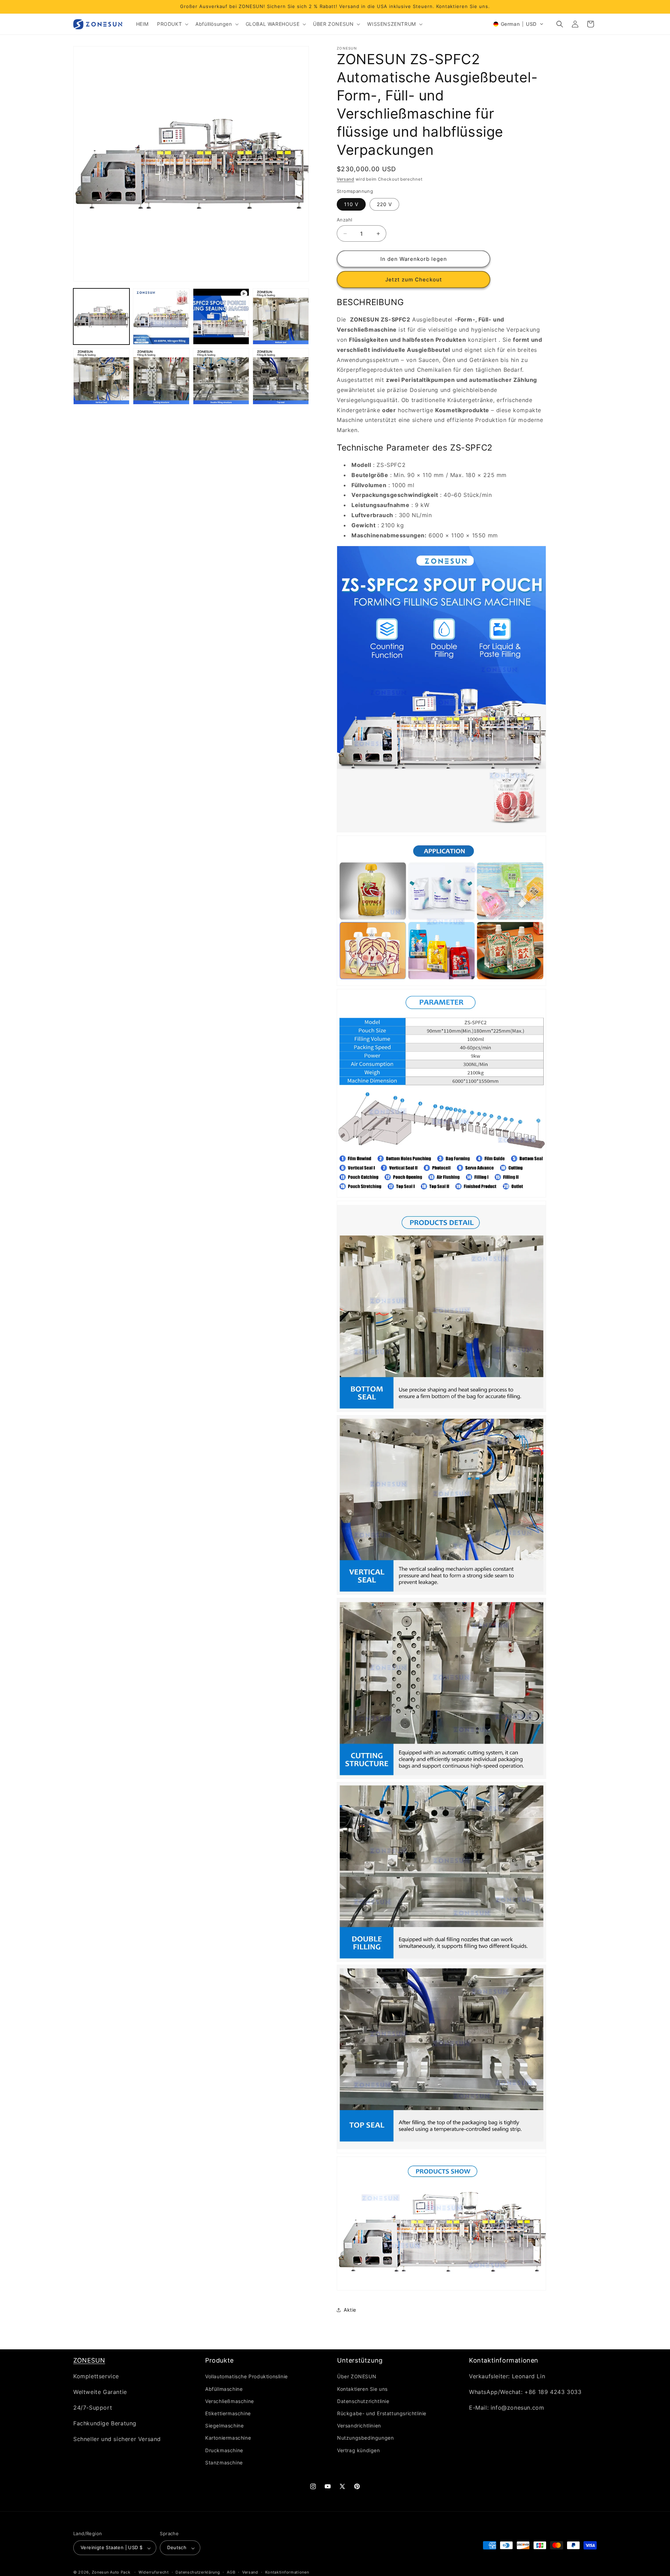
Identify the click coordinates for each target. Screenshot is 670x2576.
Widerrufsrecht (154, 2572)
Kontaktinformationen (287, 2572)
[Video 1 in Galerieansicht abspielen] (221, 316)
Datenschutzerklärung (198, 2572)
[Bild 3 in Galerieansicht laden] (281, 316)
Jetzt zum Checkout (414, 279)
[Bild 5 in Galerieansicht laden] (161, 376)
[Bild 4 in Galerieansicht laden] (101, 376)
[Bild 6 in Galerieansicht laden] (221, 376)
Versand (345, 179)
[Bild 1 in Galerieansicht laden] (101, 316)
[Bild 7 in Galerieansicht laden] (281, 376)
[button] (172, 24)
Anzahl (344, 220)
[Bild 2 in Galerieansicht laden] (161, 316)
